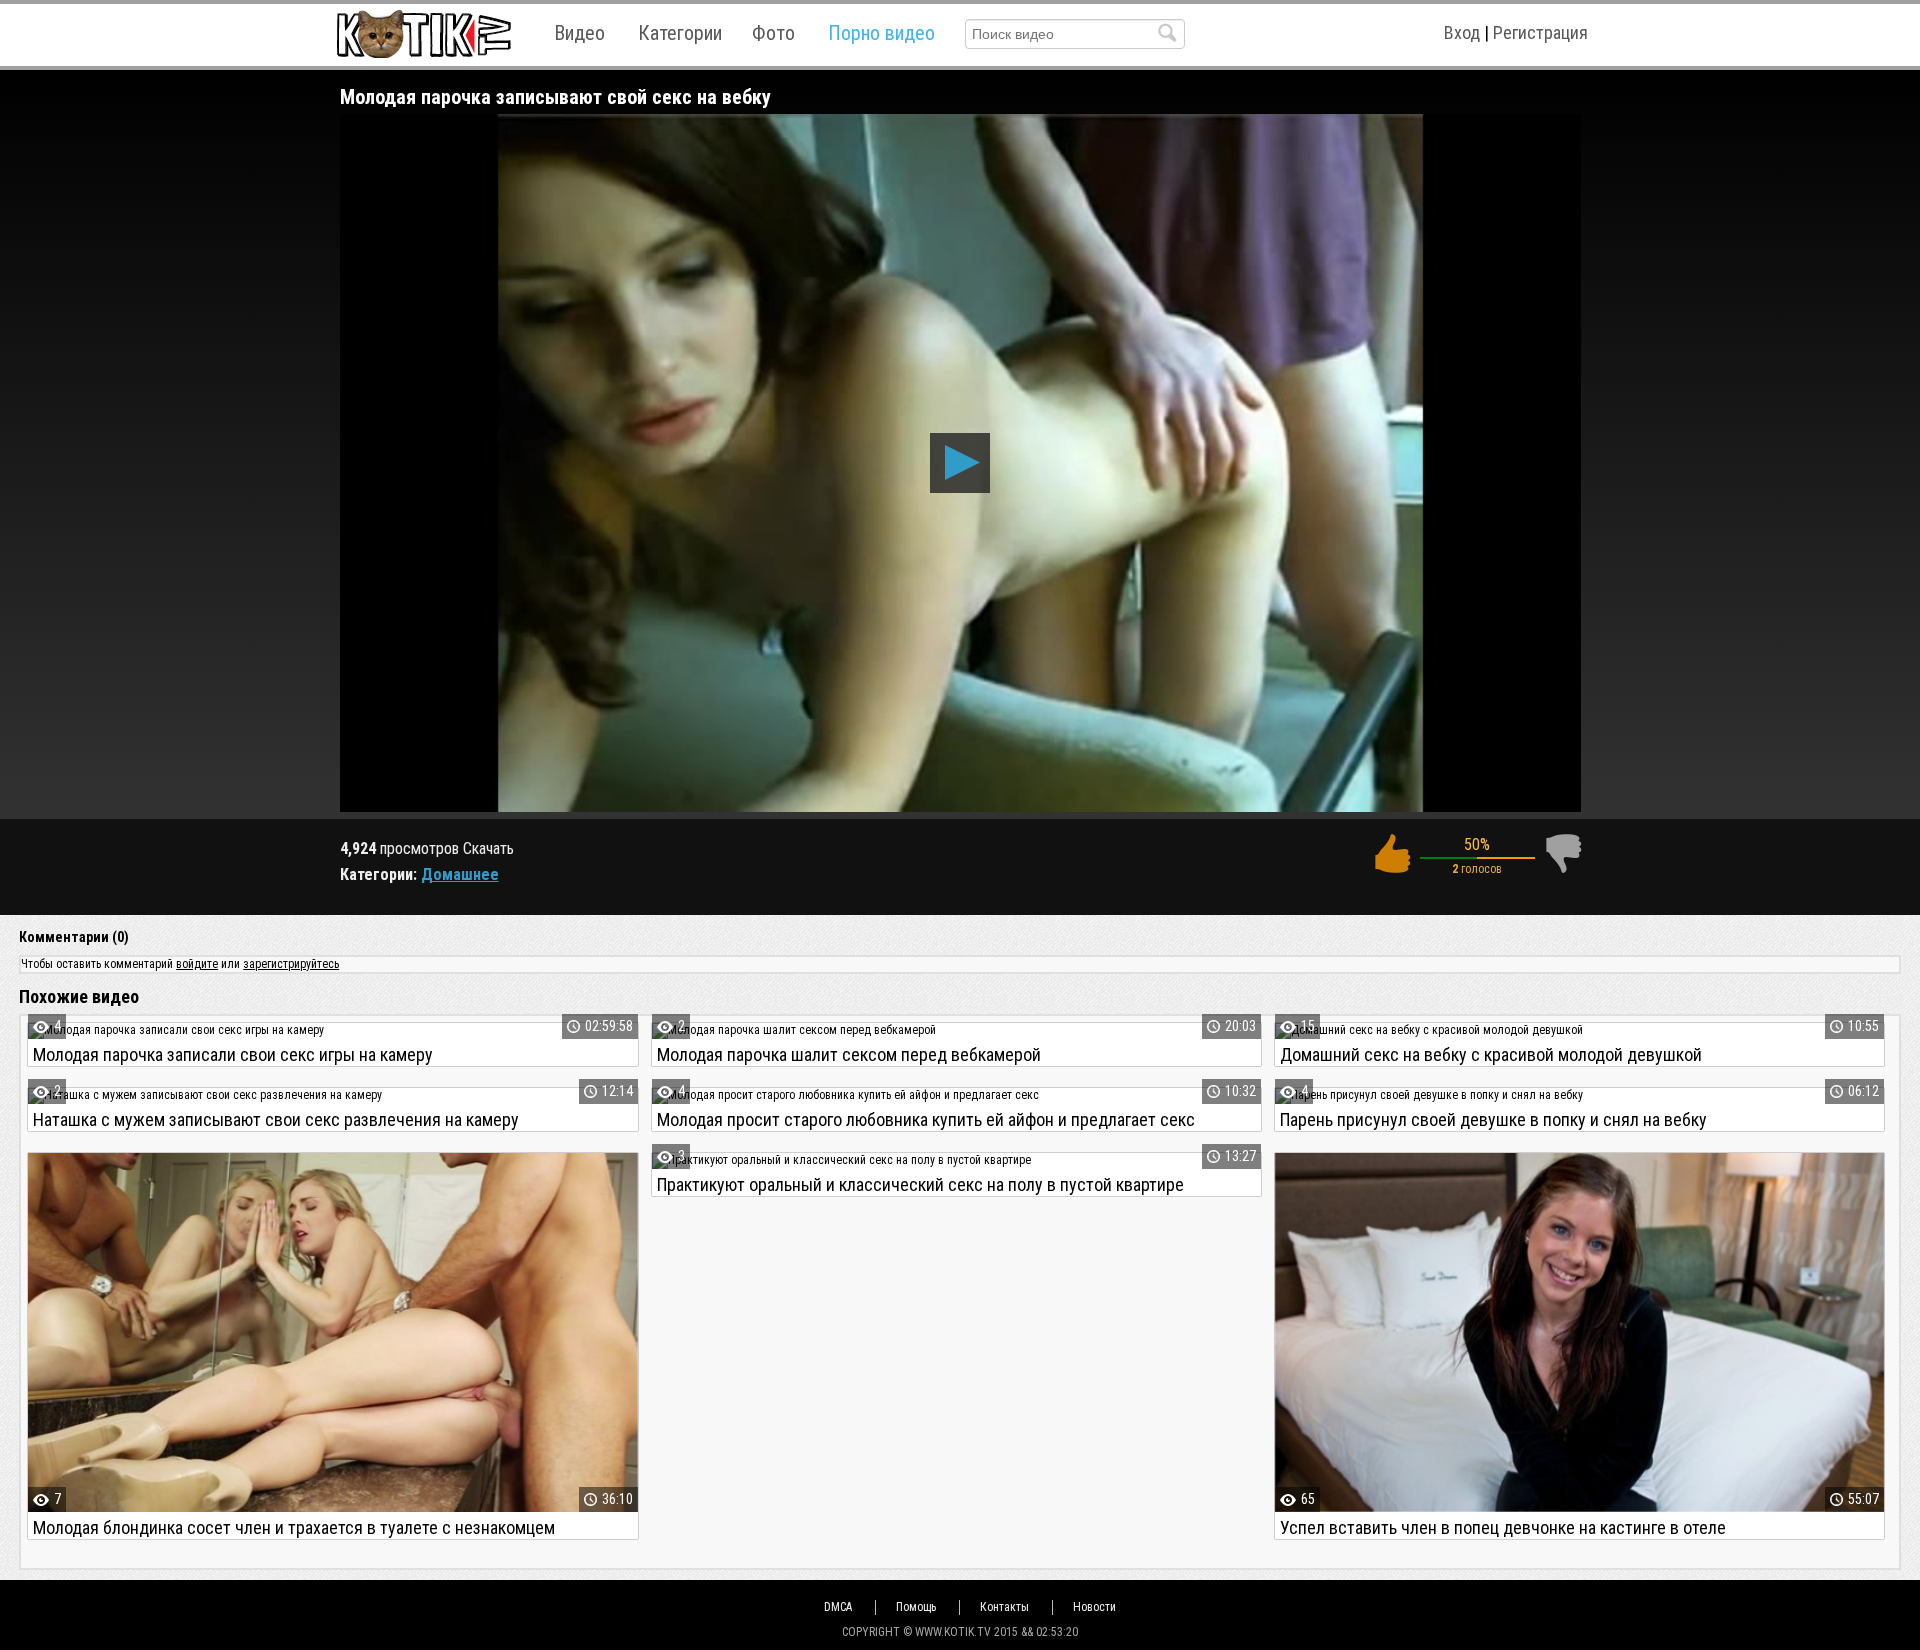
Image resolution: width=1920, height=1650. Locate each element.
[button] (960, 463)
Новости (1094, 1607)
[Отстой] (1563, 853)
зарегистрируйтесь (291, 964)
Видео (579, 33)
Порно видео (881, 33)
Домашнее (460, 874)
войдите (197, 964)
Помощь (916, 1607)
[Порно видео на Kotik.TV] (423, 33)
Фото (773, 33)
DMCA (838, 1607)
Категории (680, 33)
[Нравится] (1392, 853)
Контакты (1004, 1607)
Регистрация (1540, 32)
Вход (1462, 32)
